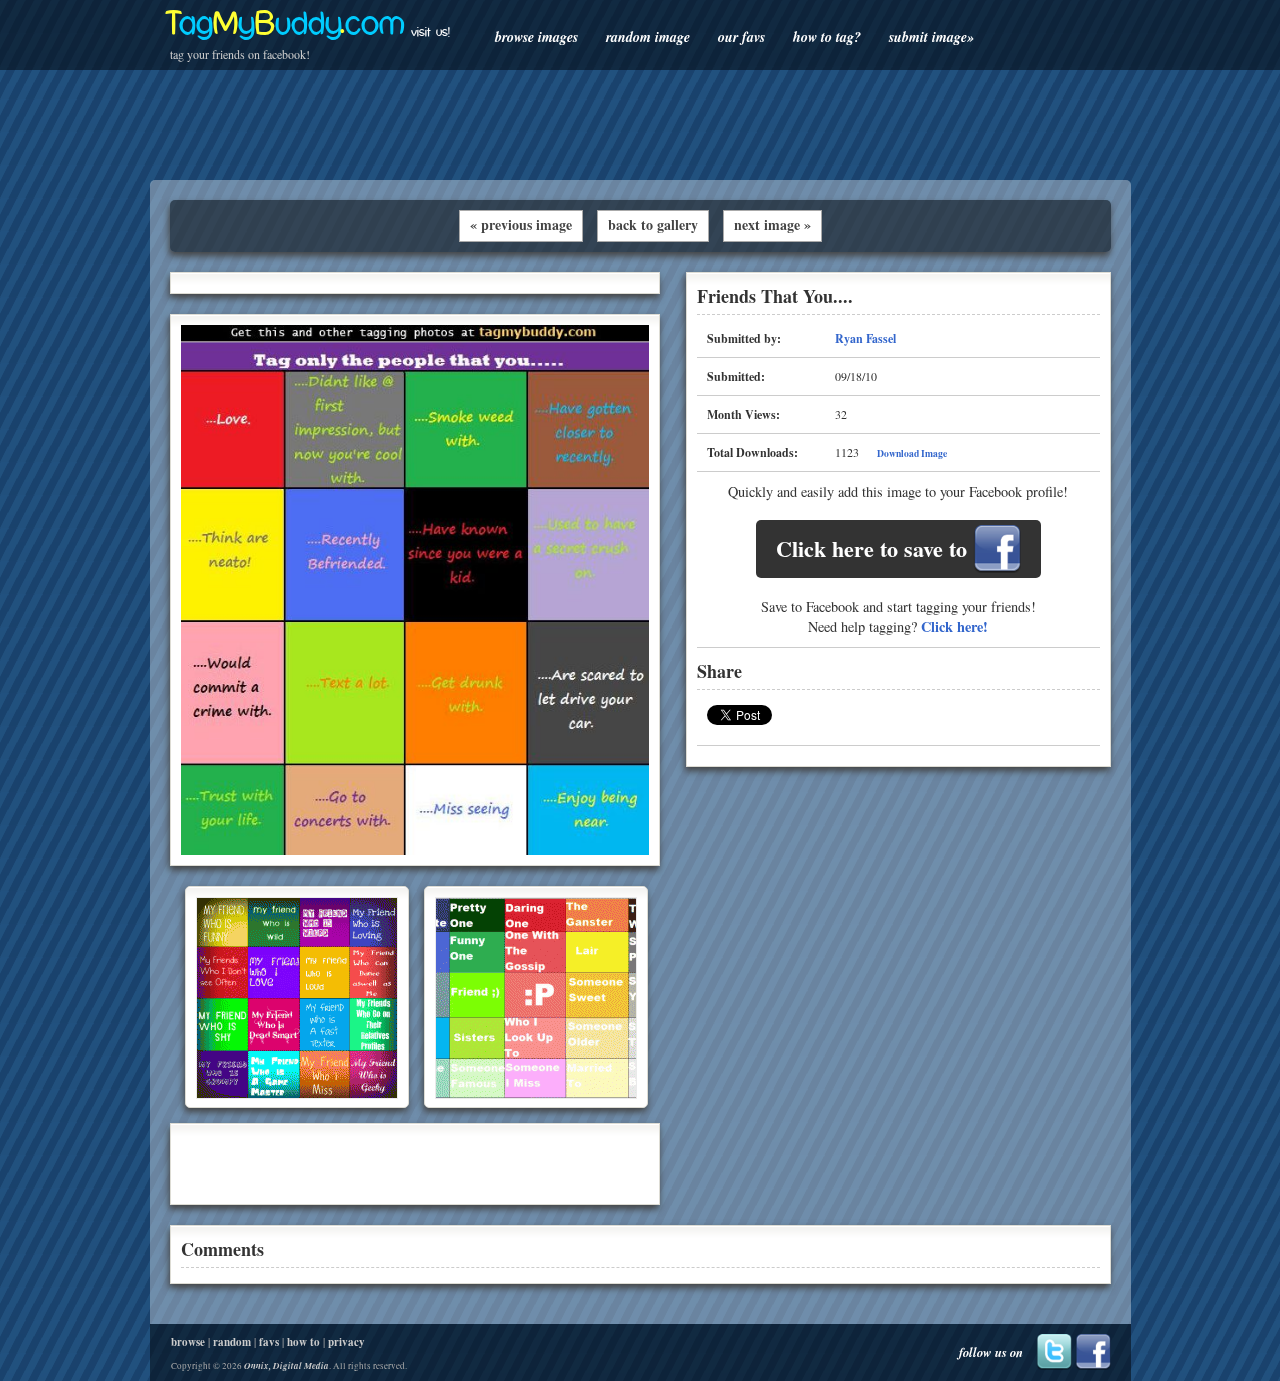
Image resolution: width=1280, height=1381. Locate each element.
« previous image (521, 224)
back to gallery (653, 224)
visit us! (430, 32)
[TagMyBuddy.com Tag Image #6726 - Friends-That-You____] (415, 850)
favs (269, 1342)
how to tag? (827, 37)
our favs (741, 37)
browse (188, 1342)
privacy (346, 1342)
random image (648, 37)
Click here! (954, 626)
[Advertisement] (640, 125)
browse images (536, 37)
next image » (772, 224)
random (232, 1342)
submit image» (931, 37)
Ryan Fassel (865, 338)
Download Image (912, 453)
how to (303, 1342)
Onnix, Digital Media (286, 1365)
